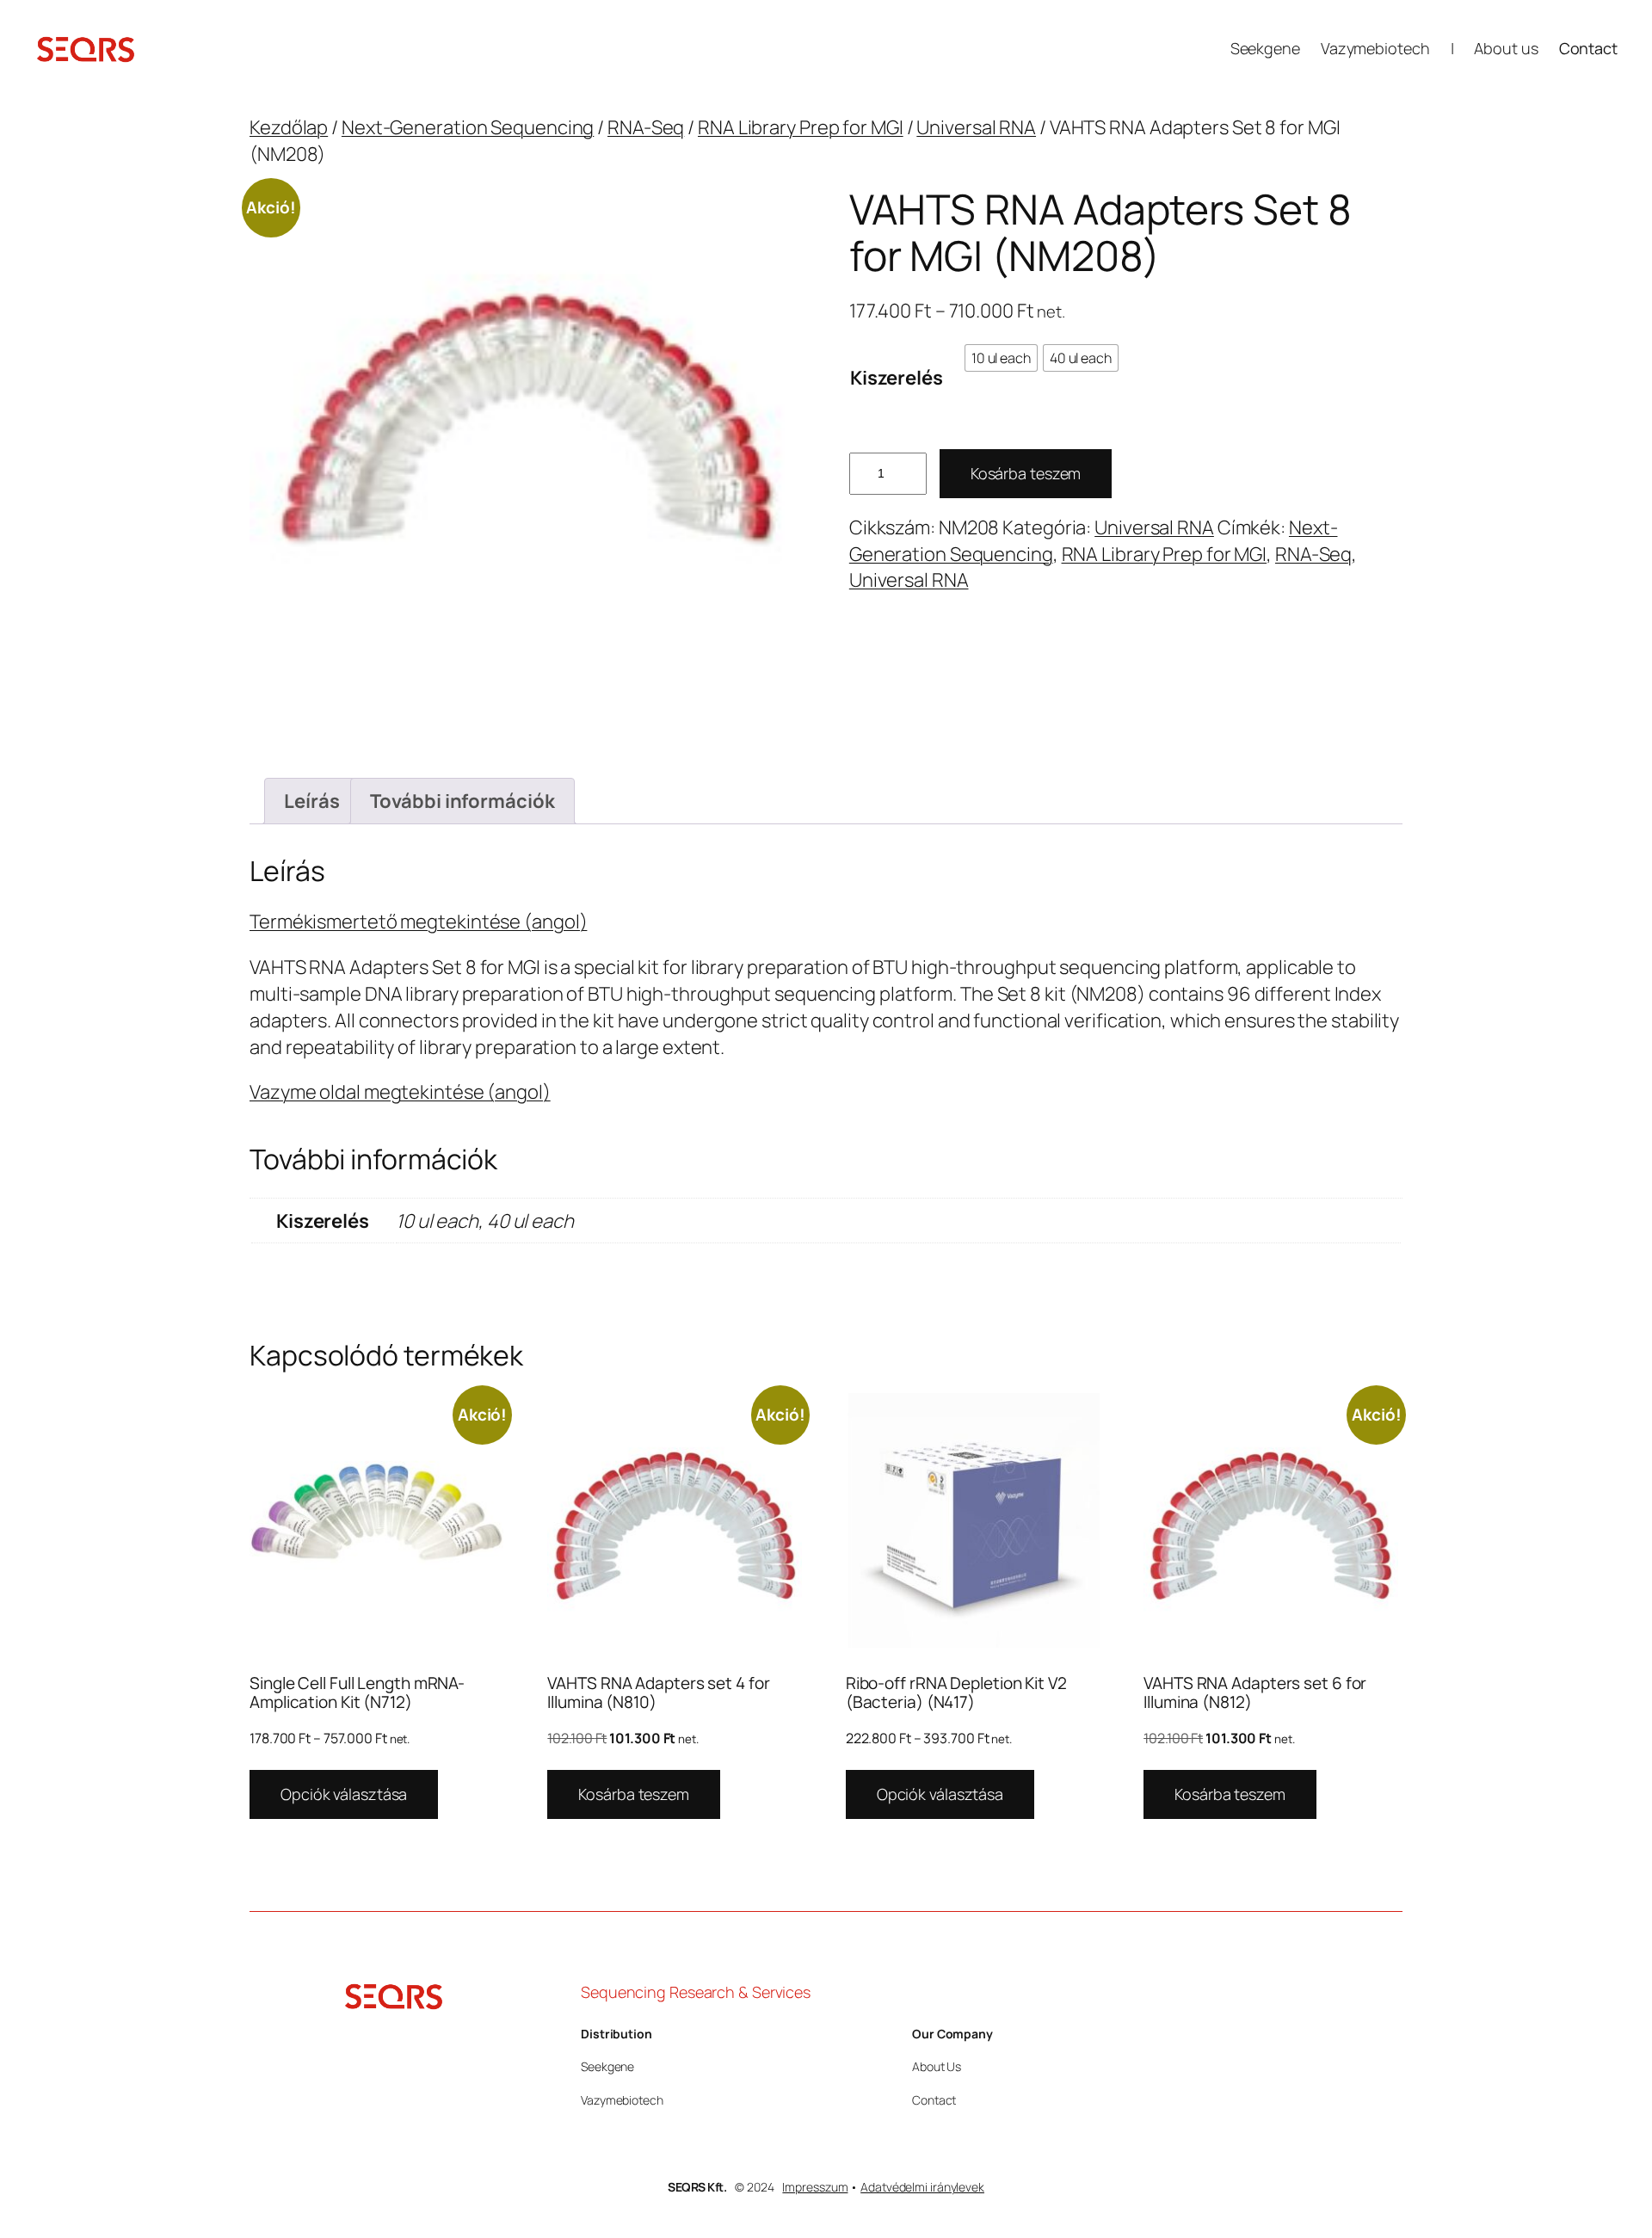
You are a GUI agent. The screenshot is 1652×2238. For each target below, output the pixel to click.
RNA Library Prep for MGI (801, 127)
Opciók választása (344, 1794)
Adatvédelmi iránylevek (922, 2187)
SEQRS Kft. (697, 2187)
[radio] (1001, 358)
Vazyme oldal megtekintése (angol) (400, 1092)
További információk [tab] (462, 801)
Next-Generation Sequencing (468, 127)
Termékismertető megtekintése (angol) (418, 922)
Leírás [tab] (311, 801)
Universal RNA (976, 127)
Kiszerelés (897, 378)
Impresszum (815, 2187)
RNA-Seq (646, 127)
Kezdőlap (289, 127)
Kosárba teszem (1026, 473)
